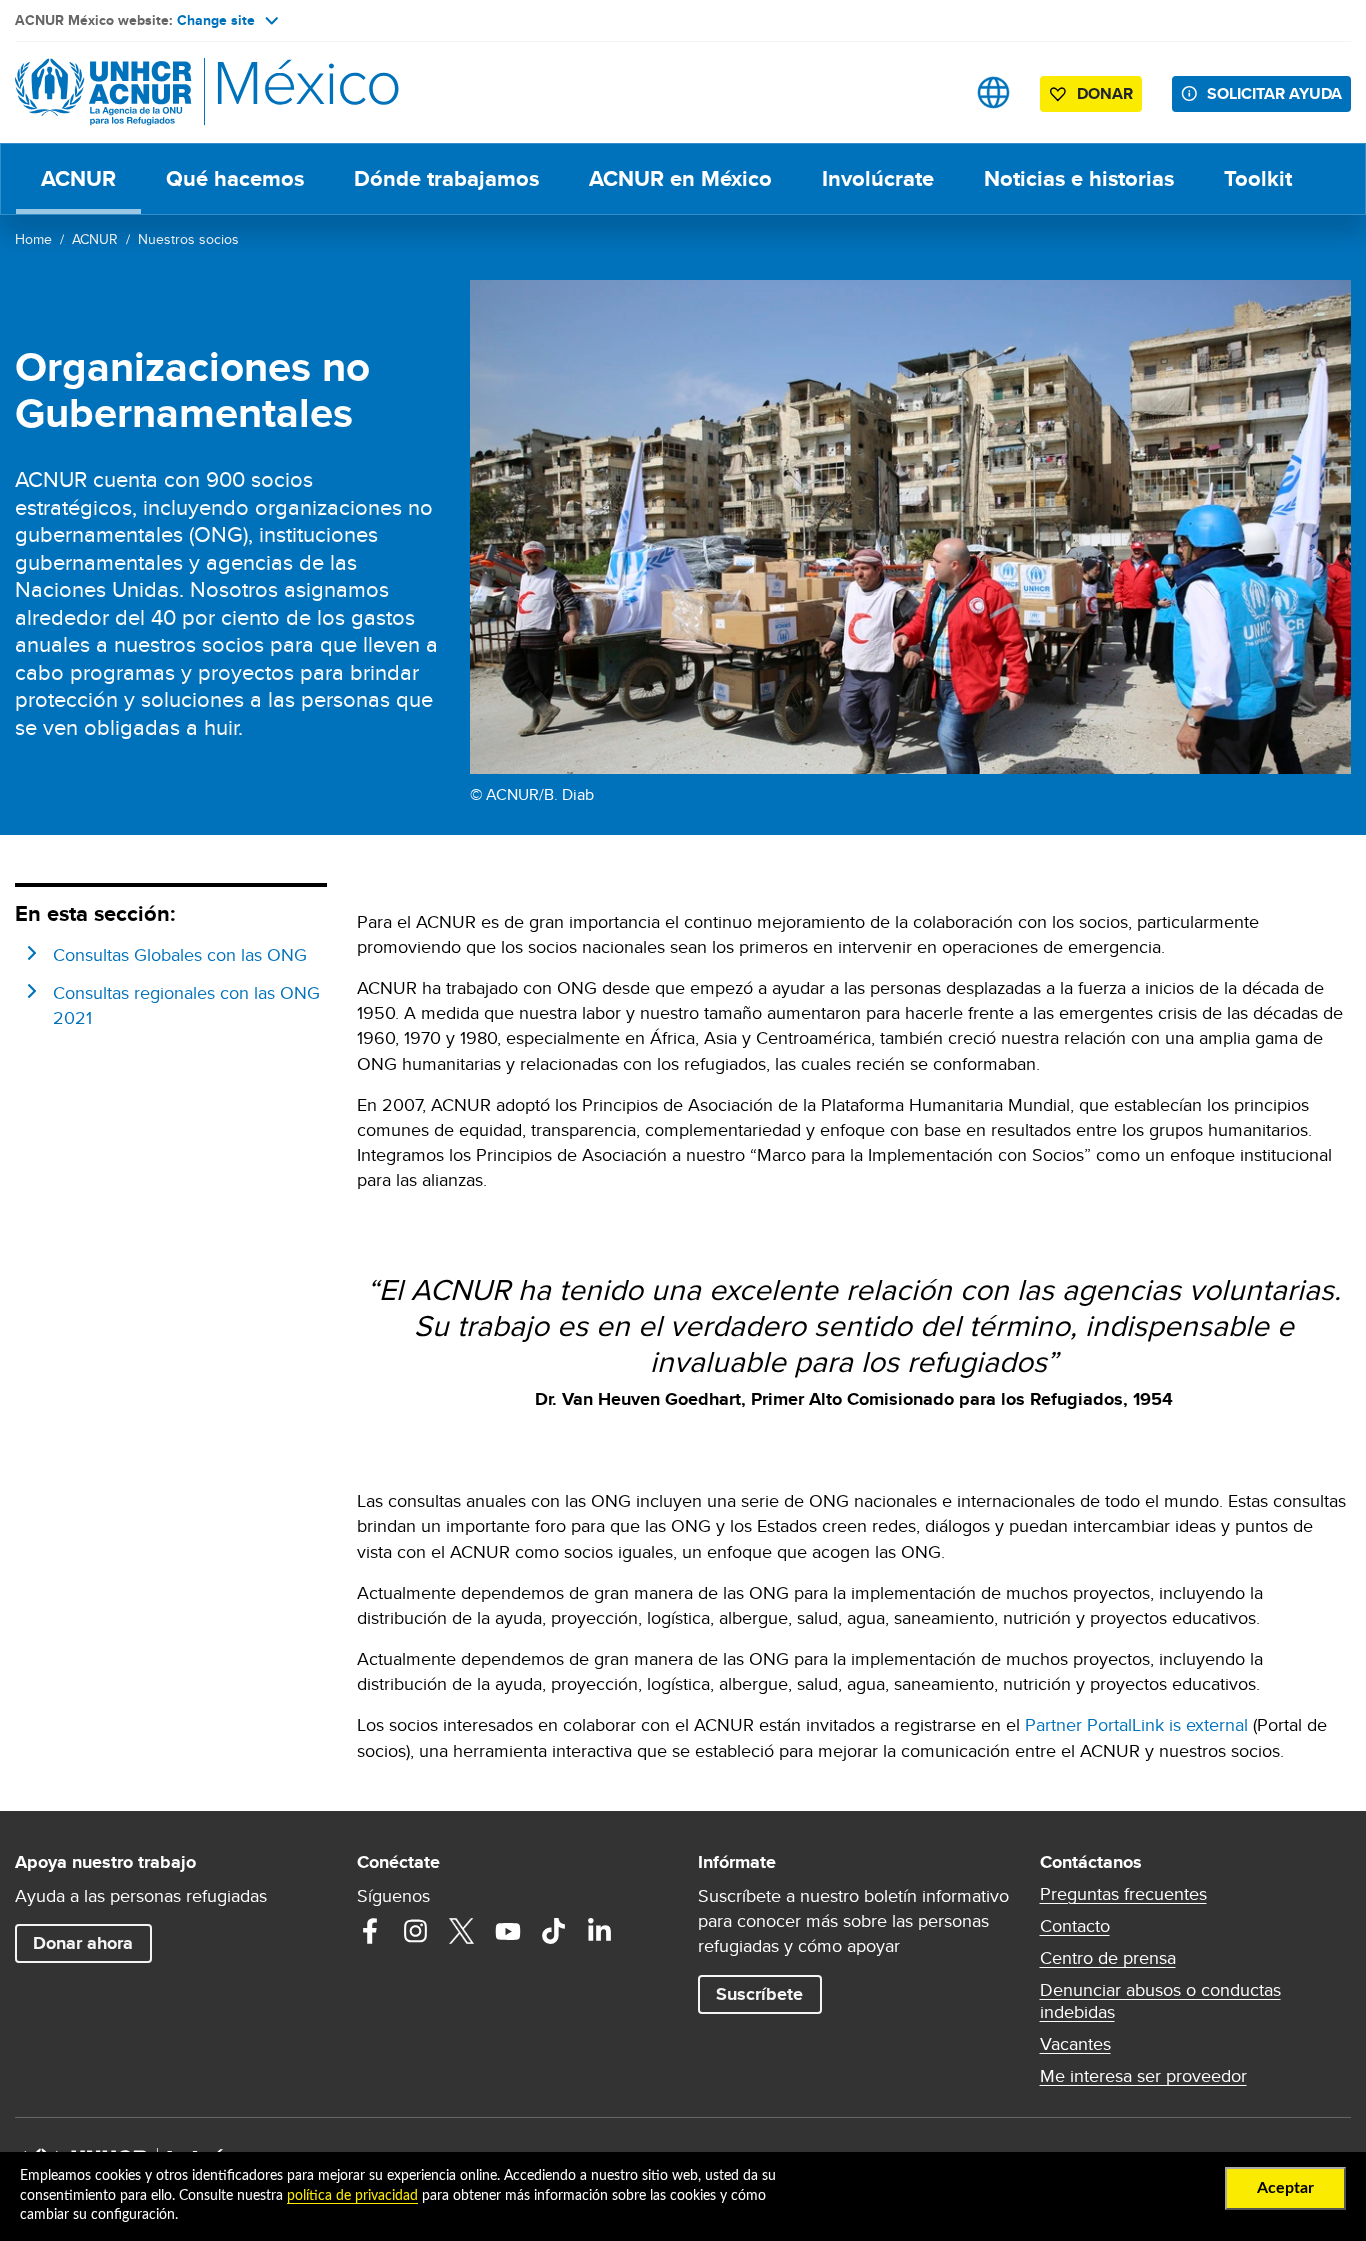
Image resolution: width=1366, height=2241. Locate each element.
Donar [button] (1105, 93)
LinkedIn (600, 1931)
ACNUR (78, 178)
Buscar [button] (930, 92)
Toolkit (1258, 178)
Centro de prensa (1108, 1958)
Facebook (370, 1931)
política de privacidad (352, 2196)
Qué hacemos (235, 178)
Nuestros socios (188, 239)
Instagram (416, 1931)
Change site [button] (216, 20)
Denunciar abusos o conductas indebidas (1160, 2001)
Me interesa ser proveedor (1143, 2076)
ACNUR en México (680, 178)
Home (33, 239)
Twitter (462, 1931)
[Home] (155, 92)
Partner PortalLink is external (1136, 1724)
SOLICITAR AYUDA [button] (1274, 93)
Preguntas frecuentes (1123, 1894)
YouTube (508, 1931)
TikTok (554, 1931)
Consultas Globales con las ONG (180, 954)
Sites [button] (993, 92)
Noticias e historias (1079, 178)
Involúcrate (878, 178)
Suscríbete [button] (759, 1994)
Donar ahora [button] (83, 1943)
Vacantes (1075, 2044)
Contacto (1075, 1926)
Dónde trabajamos (446, 178)
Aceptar (1285, 2188)
